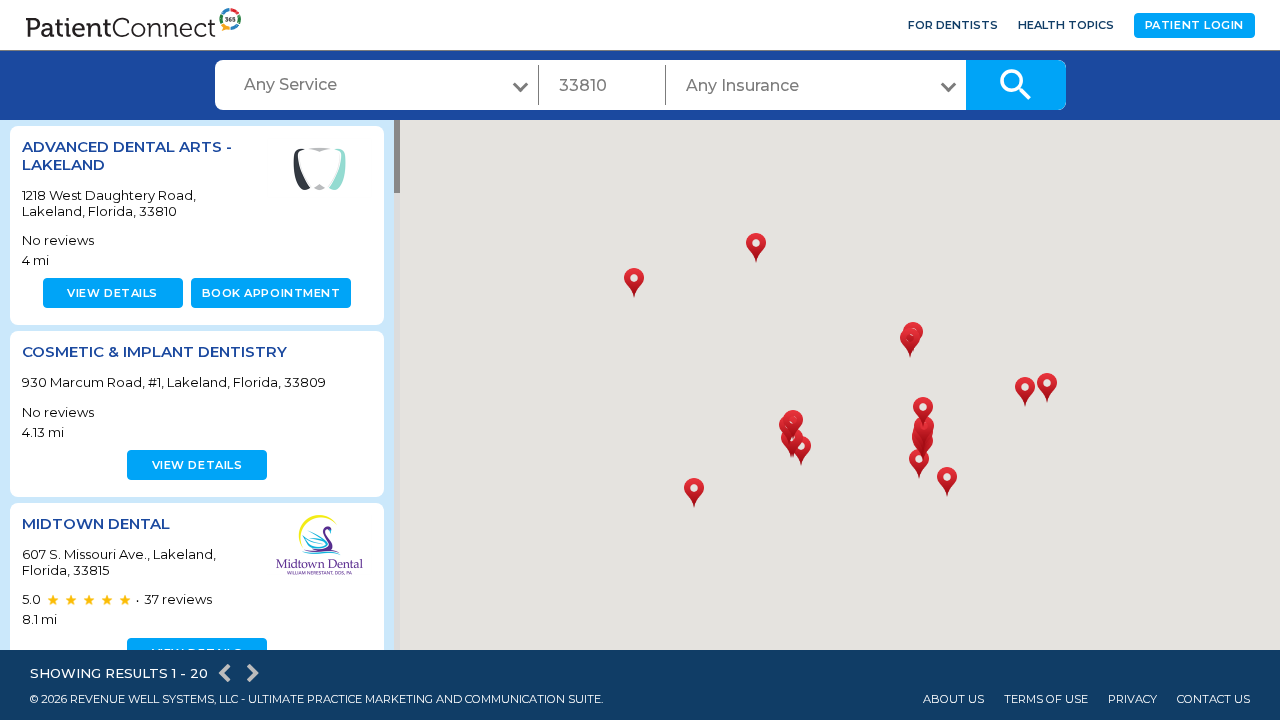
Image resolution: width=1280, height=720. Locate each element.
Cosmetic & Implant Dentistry (154, 351)
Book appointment (271, 293)
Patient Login (1194, 25)
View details (112, 293)
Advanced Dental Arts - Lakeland (127, 155)
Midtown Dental (96, 523)
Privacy (1132, 699)
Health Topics (1066, 25)
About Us (953, 699)
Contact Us (1213, 699)
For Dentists (953, 25)
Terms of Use (1046, 699)
